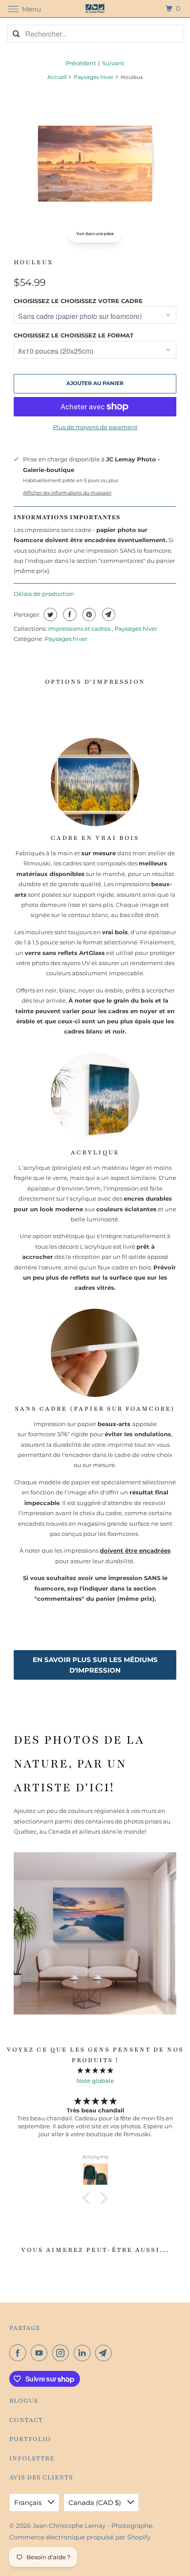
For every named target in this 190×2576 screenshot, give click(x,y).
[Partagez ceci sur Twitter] (49, 614)
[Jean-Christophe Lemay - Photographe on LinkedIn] (84, 2353)
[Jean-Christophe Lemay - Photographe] (95, 9)
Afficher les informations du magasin (67, 493)
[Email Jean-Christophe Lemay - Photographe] (105, 2353)
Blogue (24, 2401)
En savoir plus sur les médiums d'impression (95, 1665)
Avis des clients (41, 2477)
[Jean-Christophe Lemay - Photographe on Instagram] (62, 2353)
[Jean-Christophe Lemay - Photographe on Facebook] (19, 2353)
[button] (88, 2198)
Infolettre (32, 2458)
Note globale (95, 2081)
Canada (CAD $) (96, 2503)
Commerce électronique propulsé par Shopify (80, 2537)
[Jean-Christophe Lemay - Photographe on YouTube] (41, 2353)
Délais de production (44, 594)
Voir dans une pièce (95, 234)
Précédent (81, 63)
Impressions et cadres (80, 629)
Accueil (57, 77)
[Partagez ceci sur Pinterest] (88, 614)
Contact (26, 2420)
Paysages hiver (94, 77)
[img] (95, 2070)
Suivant (113, 63)
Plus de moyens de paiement (95, 427)
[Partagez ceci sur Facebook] (69, 614)
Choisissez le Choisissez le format (74, 335)
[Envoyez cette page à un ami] (108, 614)
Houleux (34, 262)
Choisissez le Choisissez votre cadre (78, 301)
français (29, 2503)
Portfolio (30, 2439)
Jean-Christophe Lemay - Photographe (92, 2526)
